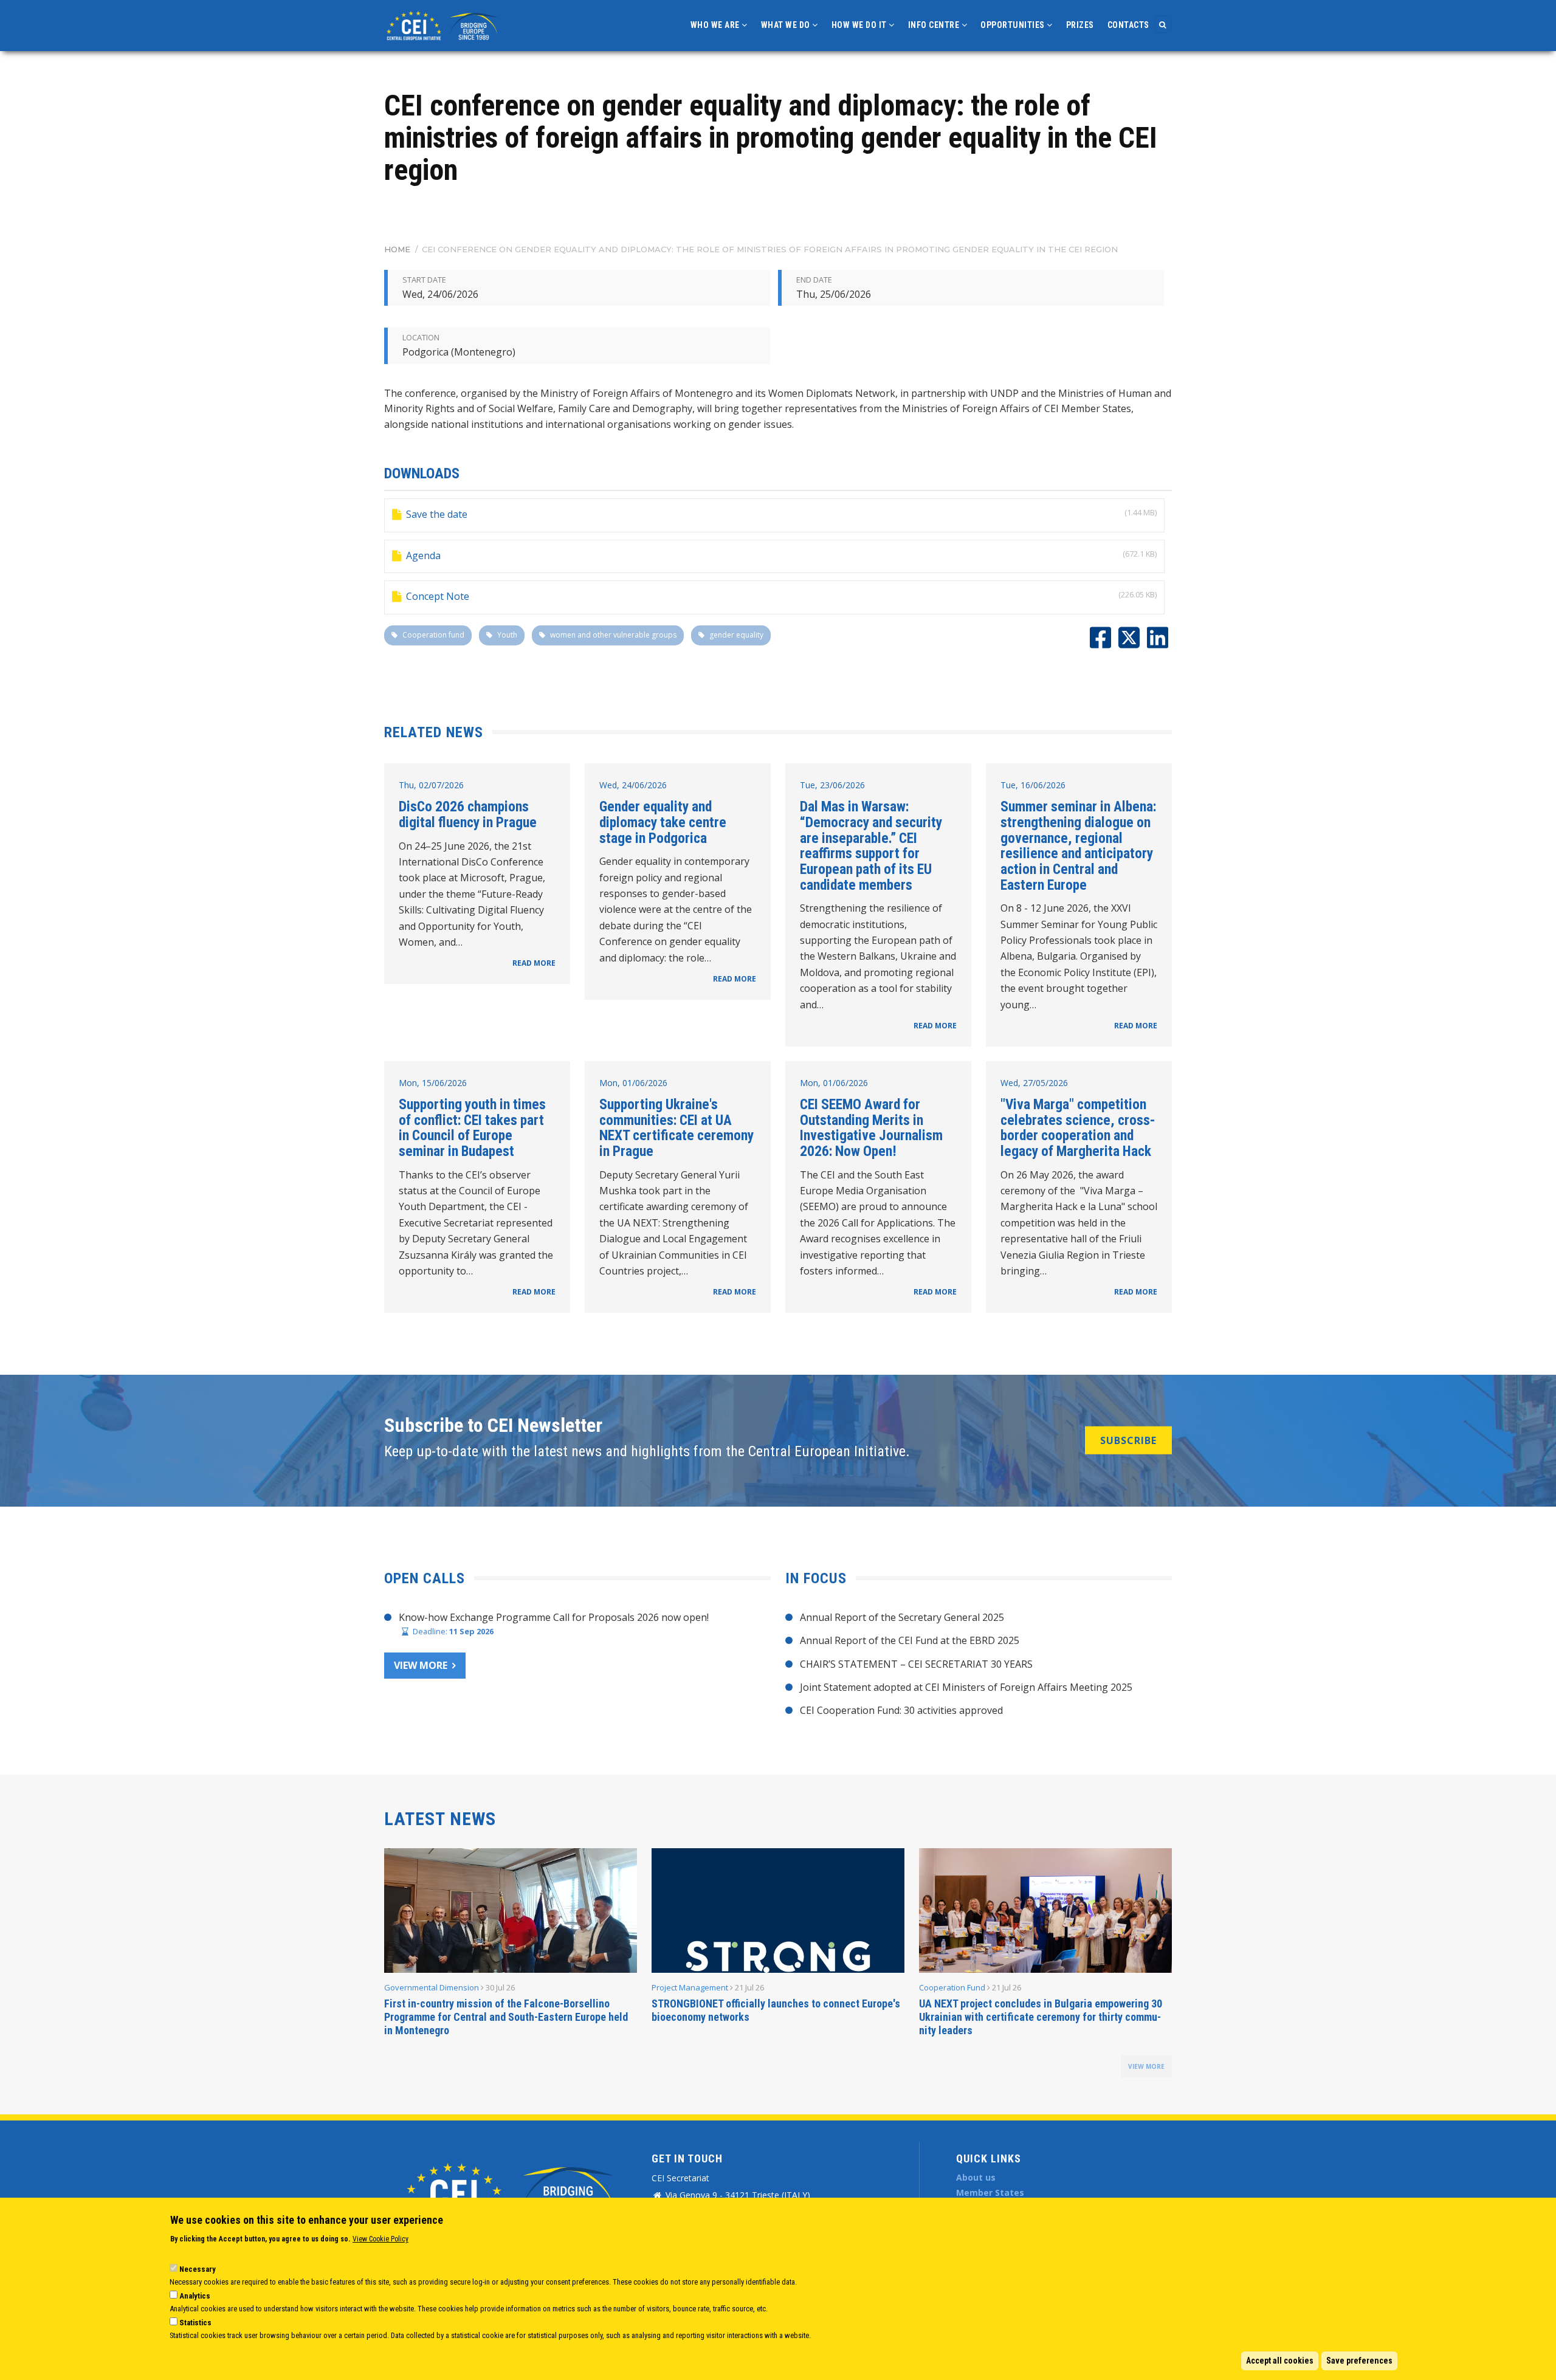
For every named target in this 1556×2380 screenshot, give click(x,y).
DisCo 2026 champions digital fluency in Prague (468, 814)
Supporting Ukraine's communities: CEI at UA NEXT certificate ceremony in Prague (676, 1128)
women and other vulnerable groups (613, 635)
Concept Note (438, 596)
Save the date (437, 514)
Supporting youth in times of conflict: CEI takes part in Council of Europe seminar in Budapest (472, 1128)
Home (397, 249)
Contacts (1128, 25)
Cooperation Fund (952, 1987)
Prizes (1080, 25)
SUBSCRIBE (1128, 1440)
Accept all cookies (1280, 2361)
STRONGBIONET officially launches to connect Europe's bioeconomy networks (776, 2010)
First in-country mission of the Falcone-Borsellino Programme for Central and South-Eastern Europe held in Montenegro (506, 2017)
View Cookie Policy (380, 2239)
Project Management (690, 1987)
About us (976, 2177)
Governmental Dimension (432, 1987)
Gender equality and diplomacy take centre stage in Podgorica (663, 822)
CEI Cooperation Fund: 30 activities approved (901, 1710)
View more (421, 1665)
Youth (507, 635)
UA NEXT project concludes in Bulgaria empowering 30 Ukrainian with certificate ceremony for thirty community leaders (1041, 2017)
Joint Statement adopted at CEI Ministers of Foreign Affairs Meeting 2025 (966, 1687)
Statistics (195, 2323)
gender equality (736, 635)
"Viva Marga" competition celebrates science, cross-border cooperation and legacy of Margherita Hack (1078, 1128)
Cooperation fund (433, 635)
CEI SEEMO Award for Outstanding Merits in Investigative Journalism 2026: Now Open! (871, 1128)
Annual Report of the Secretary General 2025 (902, 1617)
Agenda (423, 555)
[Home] (444, 24)
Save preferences (1359, 2361)
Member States (990, 2193)
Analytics (195, 2296)
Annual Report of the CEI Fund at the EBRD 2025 (910, 1640)
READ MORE (534, 963)
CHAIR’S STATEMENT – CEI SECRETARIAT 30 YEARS (916, 1664)
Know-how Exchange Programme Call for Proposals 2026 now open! (554, 1617)
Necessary (198, 2269)
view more (1146, 2066)
